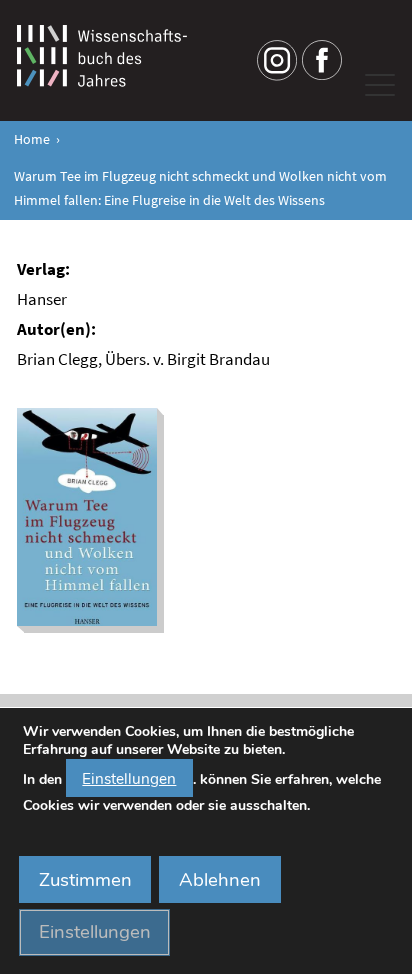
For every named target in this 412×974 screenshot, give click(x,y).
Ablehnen (220, 880)
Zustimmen (85, 880)
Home (32, 139)
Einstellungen (129, 778)
